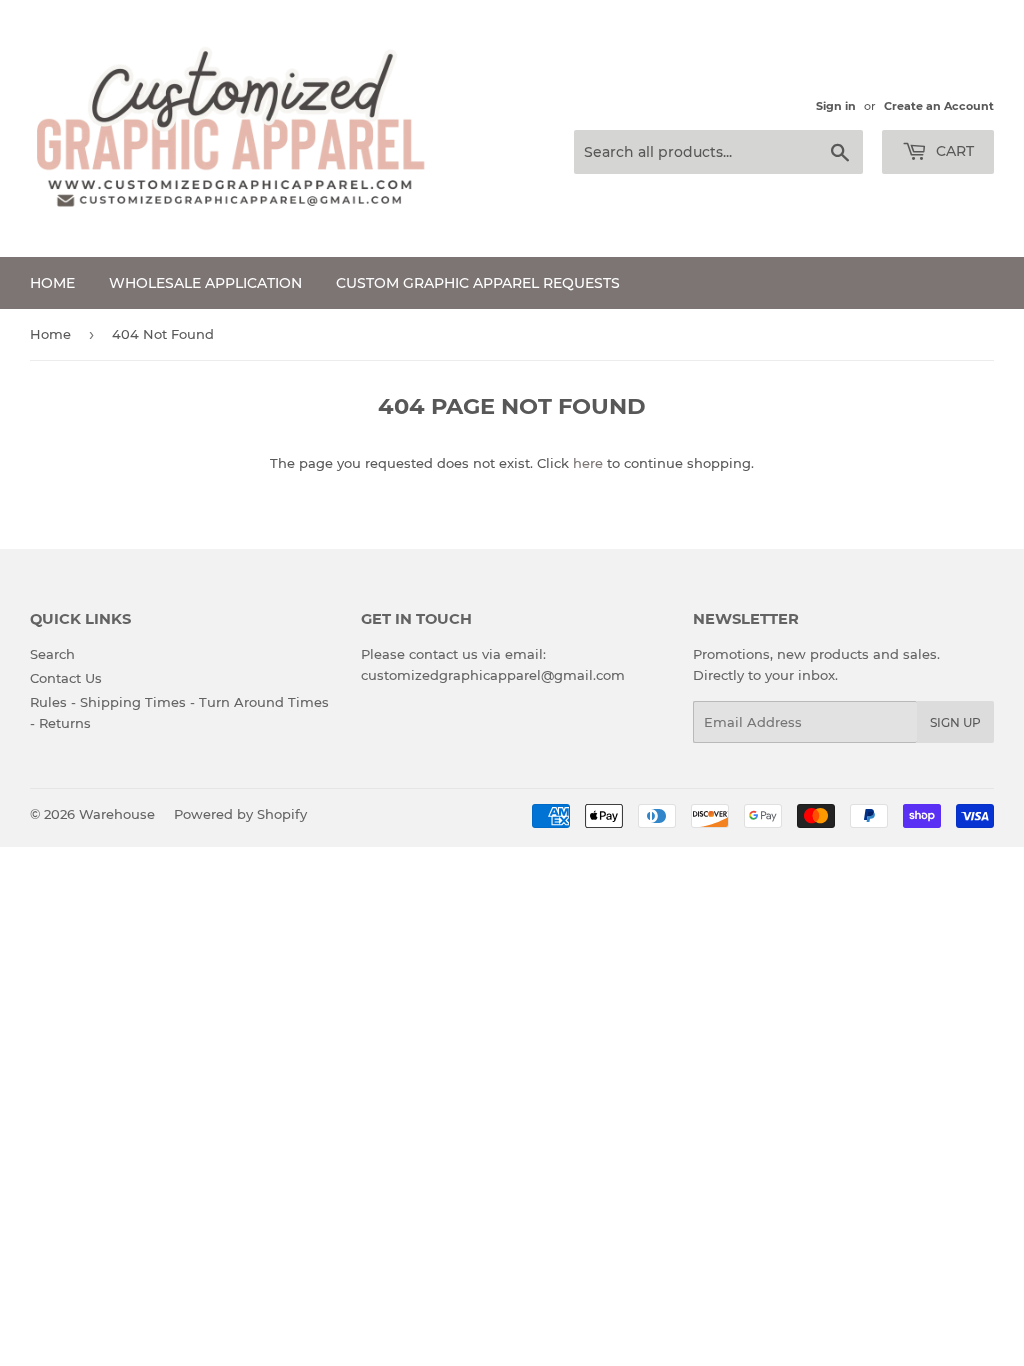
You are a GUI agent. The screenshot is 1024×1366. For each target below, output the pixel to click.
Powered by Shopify (240, 814)
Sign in (836, 106)
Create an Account (939, 106)
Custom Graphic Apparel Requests (478, 283)
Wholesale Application (205, 283)
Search (52, 654)
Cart (953, 151)
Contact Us (66, 678)
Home (52, 283)
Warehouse (117, 814)
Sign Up (955, 722)
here (588, 463)
